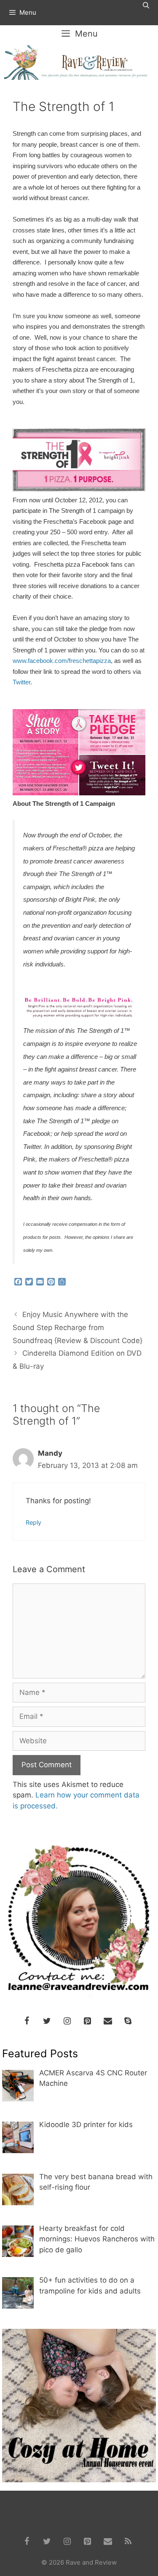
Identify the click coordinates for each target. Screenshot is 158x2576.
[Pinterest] (88, 2021)
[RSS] (128, 2542)
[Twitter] (47, 2021)
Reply (33, 1522)
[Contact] (108, 2021)
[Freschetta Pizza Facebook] (79, 793)
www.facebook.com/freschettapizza (62, 661)
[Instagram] (67, 2021)
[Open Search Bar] (146, 5)
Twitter (21, 682)
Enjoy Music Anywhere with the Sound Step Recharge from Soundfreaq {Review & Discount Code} (78, 1327)
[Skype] (128, 2021)
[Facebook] (27, 2021)
